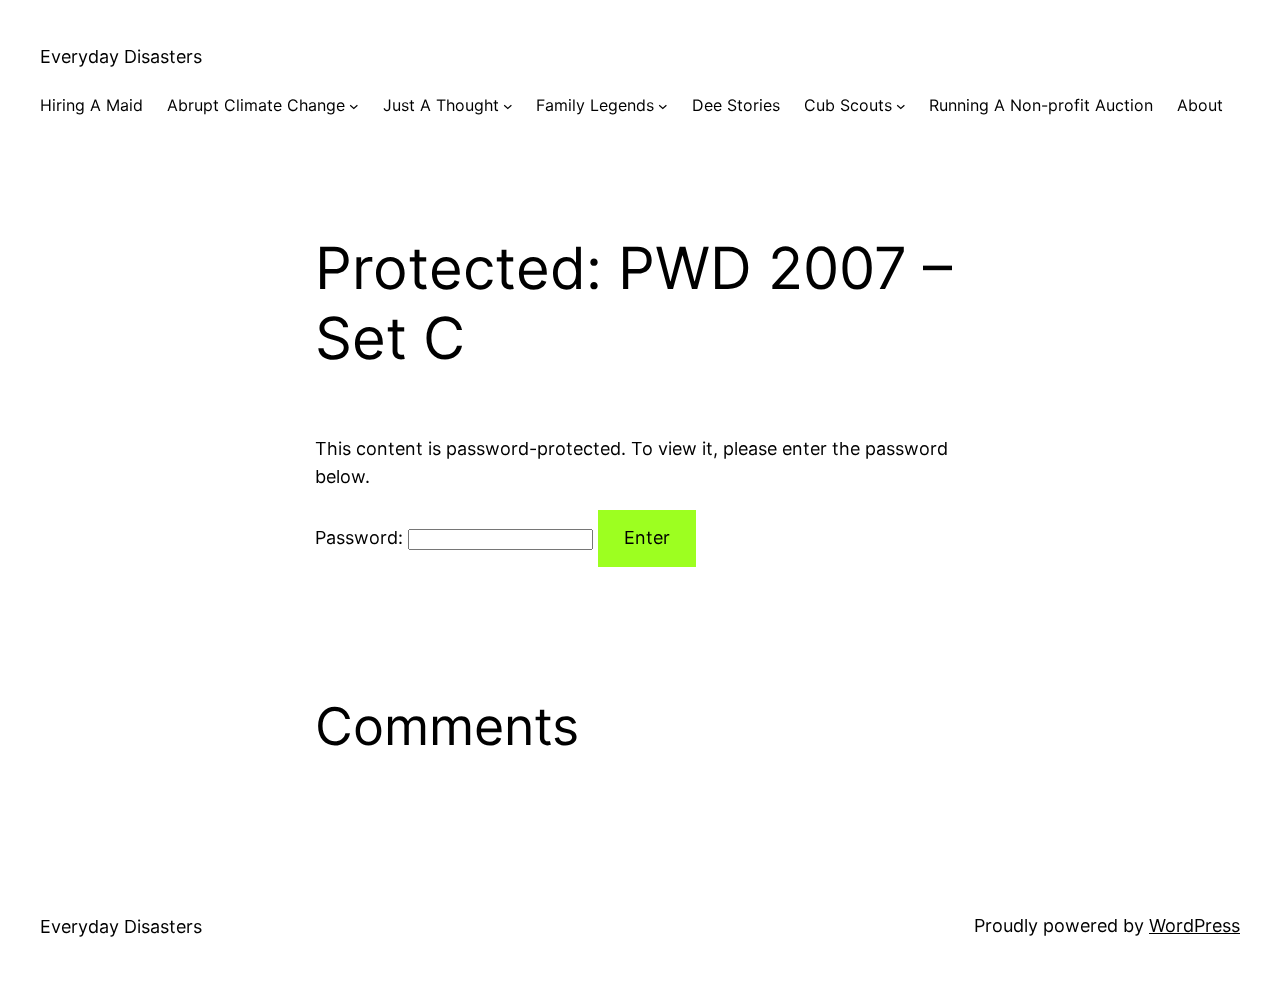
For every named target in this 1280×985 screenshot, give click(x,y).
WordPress (1194, 925)
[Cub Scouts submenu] (901, 106)
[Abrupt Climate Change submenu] (354, 106)
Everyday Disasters (121, 56)
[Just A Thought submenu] (508, 106)
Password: (361, 537)
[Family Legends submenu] (663, 106)
